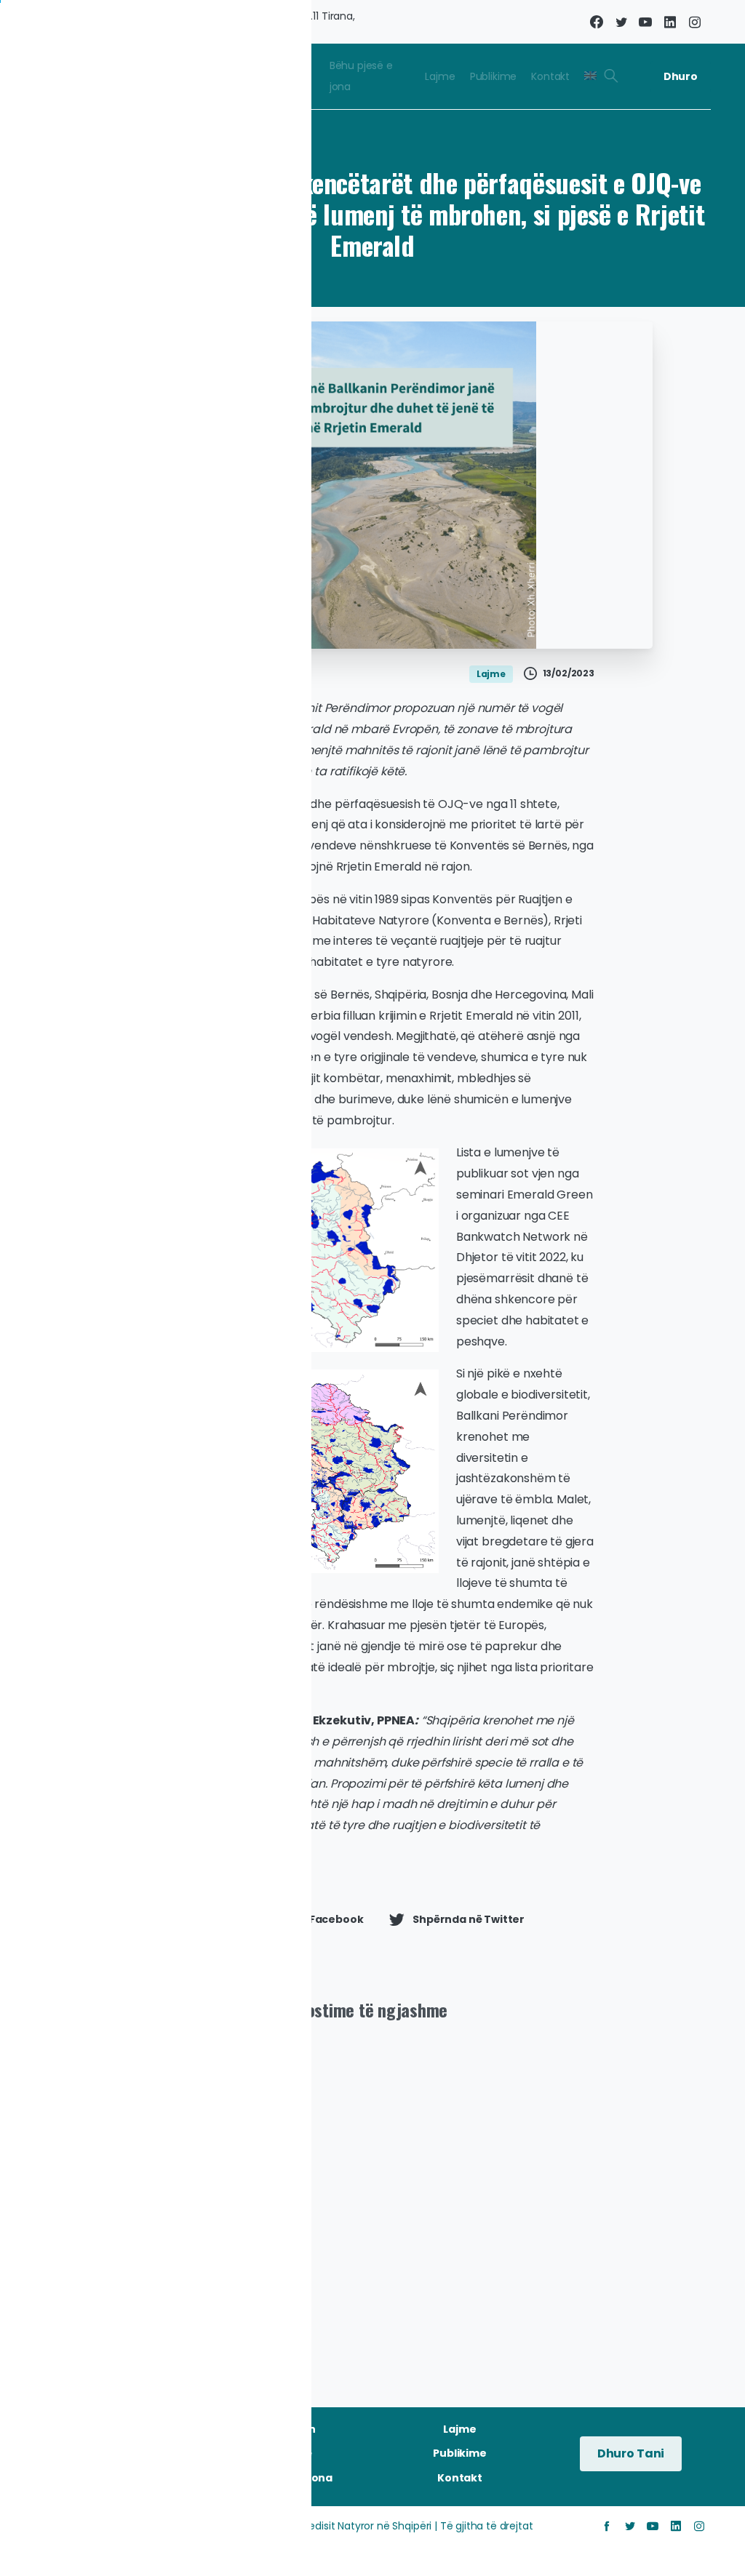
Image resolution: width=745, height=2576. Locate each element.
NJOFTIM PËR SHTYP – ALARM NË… (105, 2249)
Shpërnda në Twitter (469, 1919)
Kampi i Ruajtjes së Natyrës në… (281, 2261)
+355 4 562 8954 (61, 21)
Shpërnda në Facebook (301, 1919)
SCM (156, 2544)
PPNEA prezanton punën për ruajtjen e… (458, 2249)
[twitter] (621, 22)
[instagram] (695, 22)
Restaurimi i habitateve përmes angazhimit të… (627, 2239)
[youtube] (645, 22)
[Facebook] (597, 22)
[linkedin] (670, 22)
